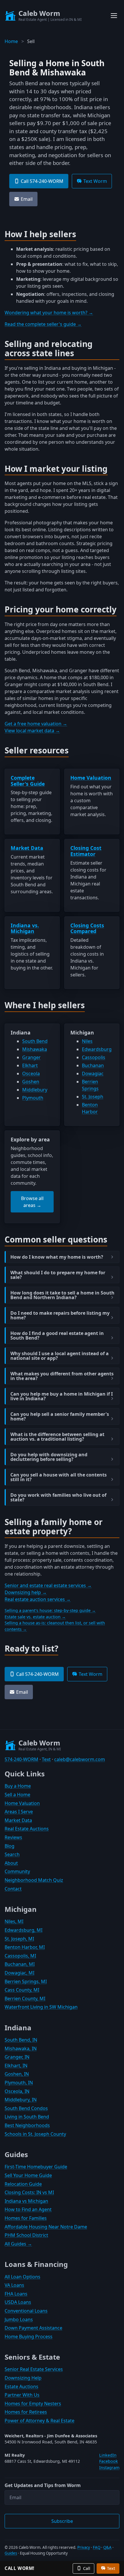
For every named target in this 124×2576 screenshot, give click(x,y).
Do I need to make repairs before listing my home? (60, 1315)
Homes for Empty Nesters (33, 2404)
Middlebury (35, 1090)
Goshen (31, 1082)
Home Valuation (91, 778)
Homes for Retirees (26, 2412)
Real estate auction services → (38, 1599)
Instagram (109, 2468)
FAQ (97, 2547)
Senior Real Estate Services (34, 2369)
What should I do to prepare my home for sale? (58, 1275)
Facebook (109, 2461)
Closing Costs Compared (87, 928)
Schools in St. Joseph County (35, 2134)
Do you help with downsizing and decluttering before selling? (49, 1457)
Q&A (107, 2547)
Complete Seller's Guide (28, 781)
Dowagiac (93, 1074)
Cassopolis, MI (20, 1956)
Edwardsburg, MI (24, 1930)
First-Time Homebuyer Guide (36, 2167)
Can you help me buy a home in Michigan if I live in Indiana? (62, 1396)
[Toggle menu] (114, 16)
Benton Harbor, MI (25, 1947)
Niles (87, 1041)
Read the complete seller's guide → (43, 324)
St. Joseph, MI (19, 1939)
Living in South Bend (27, 2117)
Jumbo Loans (19, 2319)
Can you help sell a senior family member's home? (60, 1416)
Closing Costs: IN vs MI (29, 2192)
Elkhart (30, 1065)
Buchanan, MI (20, 1964)
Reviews (13, 1837)
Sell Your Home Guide (28, 2175)
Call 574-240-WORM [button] (42, 181)
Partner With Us (22, 2395)
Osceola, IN (17, 2091)
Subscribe (62, 2521)
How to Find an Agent (28, 2209)
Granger (31, 1057)
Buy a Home (18, 1786)
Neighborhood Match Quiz (34, 1880)
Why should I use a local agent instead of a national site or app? (60, 1356)
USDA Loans (18, 2302)
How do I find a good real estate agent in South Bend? (57, 1336)
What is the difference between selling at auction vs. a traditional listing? (57, 1437)
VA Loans (14, 2285)
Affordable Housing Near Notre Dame (46, 2227)
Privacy (84, 2547)
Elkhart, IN (16, 2066)
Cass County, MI (22, 1990)
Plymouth (33, 1098)
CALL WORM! (19, 2568)
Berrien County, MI (25, 1999)
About (11, 1863)
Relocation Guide (23, 2184)
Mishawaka (35, 1049)
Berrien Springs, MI (26, 1981)
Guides (11, 2553)
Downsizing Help (23, 2378)
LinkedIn (108, 2455)
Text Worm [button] (95, 181)
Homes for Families (26, 2218)
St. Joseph (93, 1097)
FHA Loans (16, 2294)
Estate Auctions (21, 2386)
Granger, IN (17, 2057)
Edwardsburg (97, 1049)
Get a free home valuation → (36, 724)
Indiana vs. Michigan (25, 928)
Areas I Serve (19, 1812)
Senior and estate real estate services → (48, 1585)
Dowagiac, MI (19, 1973)
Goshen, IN (17, 2074)
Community (17, 1871)
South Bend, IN (21, 2040)
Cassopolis (94, 1057)
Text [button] (111, 2568)
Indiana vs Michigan (26, 2201)
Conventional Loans (26, 2311)
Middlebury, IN (21, 2100)
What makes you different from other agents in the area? (62, 1376)
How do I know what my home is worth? (57, 1257)
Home (11, 41)
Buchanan (93, 1065)
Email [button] (27, 199)
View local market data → (32, 731)
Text (46, 1759)
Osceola (31, 1074)
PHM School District (26, 2235)
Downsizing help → (26, 1592)
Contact (13, 1889)
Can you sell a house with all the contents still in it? (59, 1477)
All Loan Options (22, 2277)
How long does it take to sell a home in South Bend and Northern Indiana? (62, 1295)
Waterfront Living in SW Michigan (41, 2007)
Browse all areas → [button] (32, 1202)
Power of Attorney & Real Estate (40, 2421)
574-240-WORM (21, 1759)
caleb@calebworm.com (80, 1759)
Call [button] (87, 2568)
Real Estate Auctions (27, 1829)
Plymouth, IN (19, 2083)
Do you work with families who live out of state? (58, 1497)
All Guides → (18, 2244)
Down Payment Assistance (33, 2328)
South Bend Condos (26, 2108)
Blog (10, 1846)
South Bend (35, 1041)
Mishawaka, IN (21, 2048)
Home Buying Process (29, 2337)
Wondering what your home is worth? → (49, 313)
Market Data (27, 848)
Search (12, 1854)
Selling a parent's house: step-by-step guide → (50, 1610)
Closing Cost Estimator (86, 851)
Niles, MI (14, 1921)
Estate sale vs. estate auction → (35, 1617)
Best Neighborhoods (27, 2125)
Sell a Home (17, 1795)
